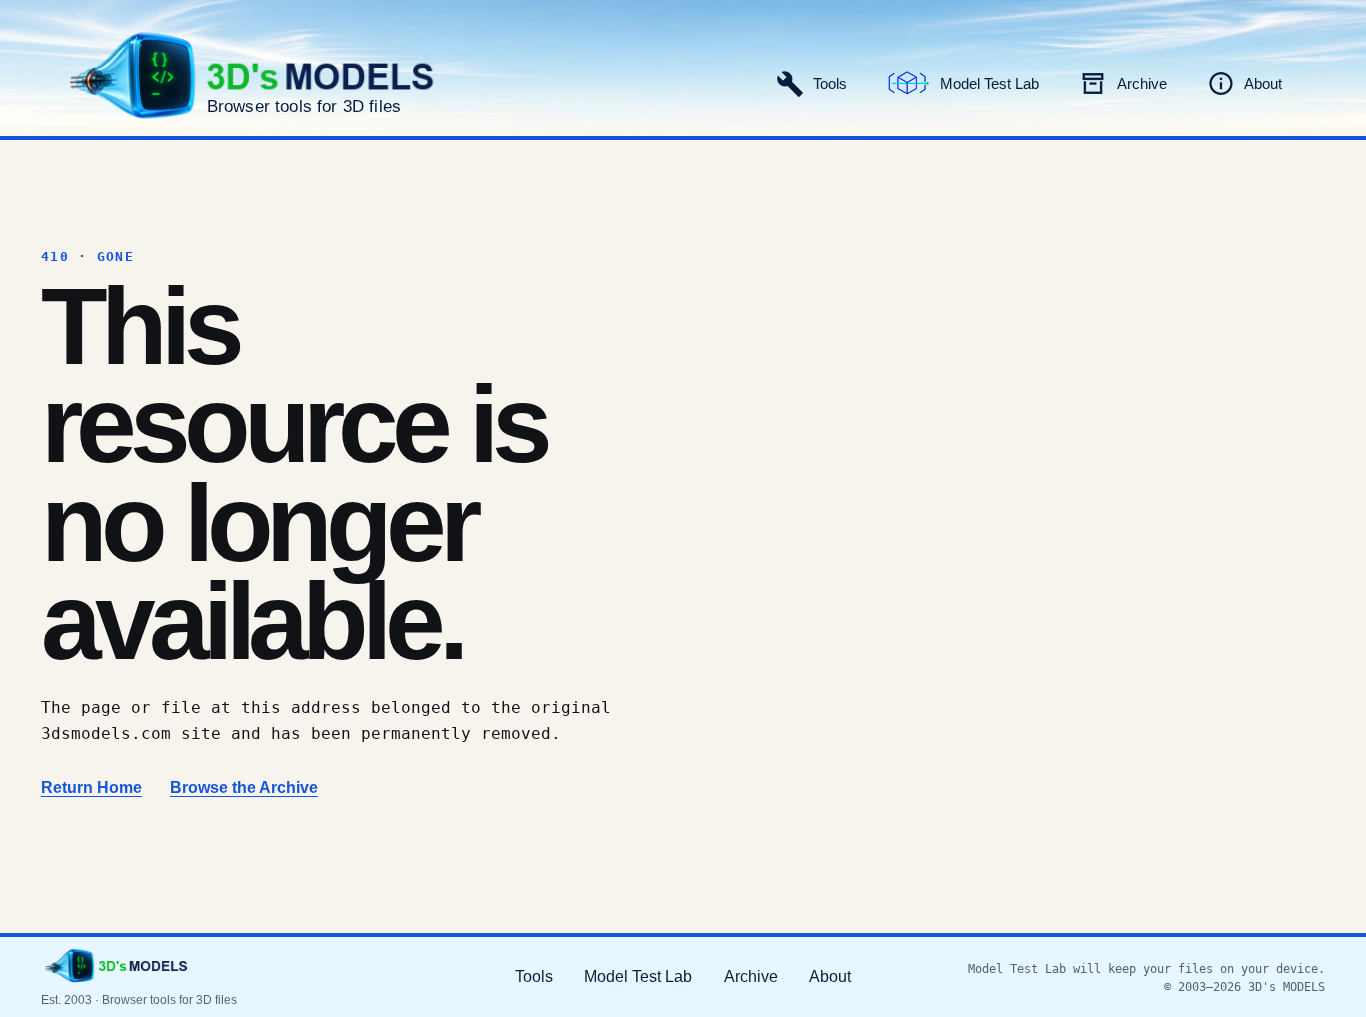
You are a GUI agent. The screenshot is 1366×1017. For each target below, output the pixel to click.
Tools (534, 976)
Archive (751, 976)
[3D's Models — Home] (116, 966)
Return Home (91, 787)
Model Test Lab (638, 976)
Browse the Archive (244, 787)
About (830, 976)
